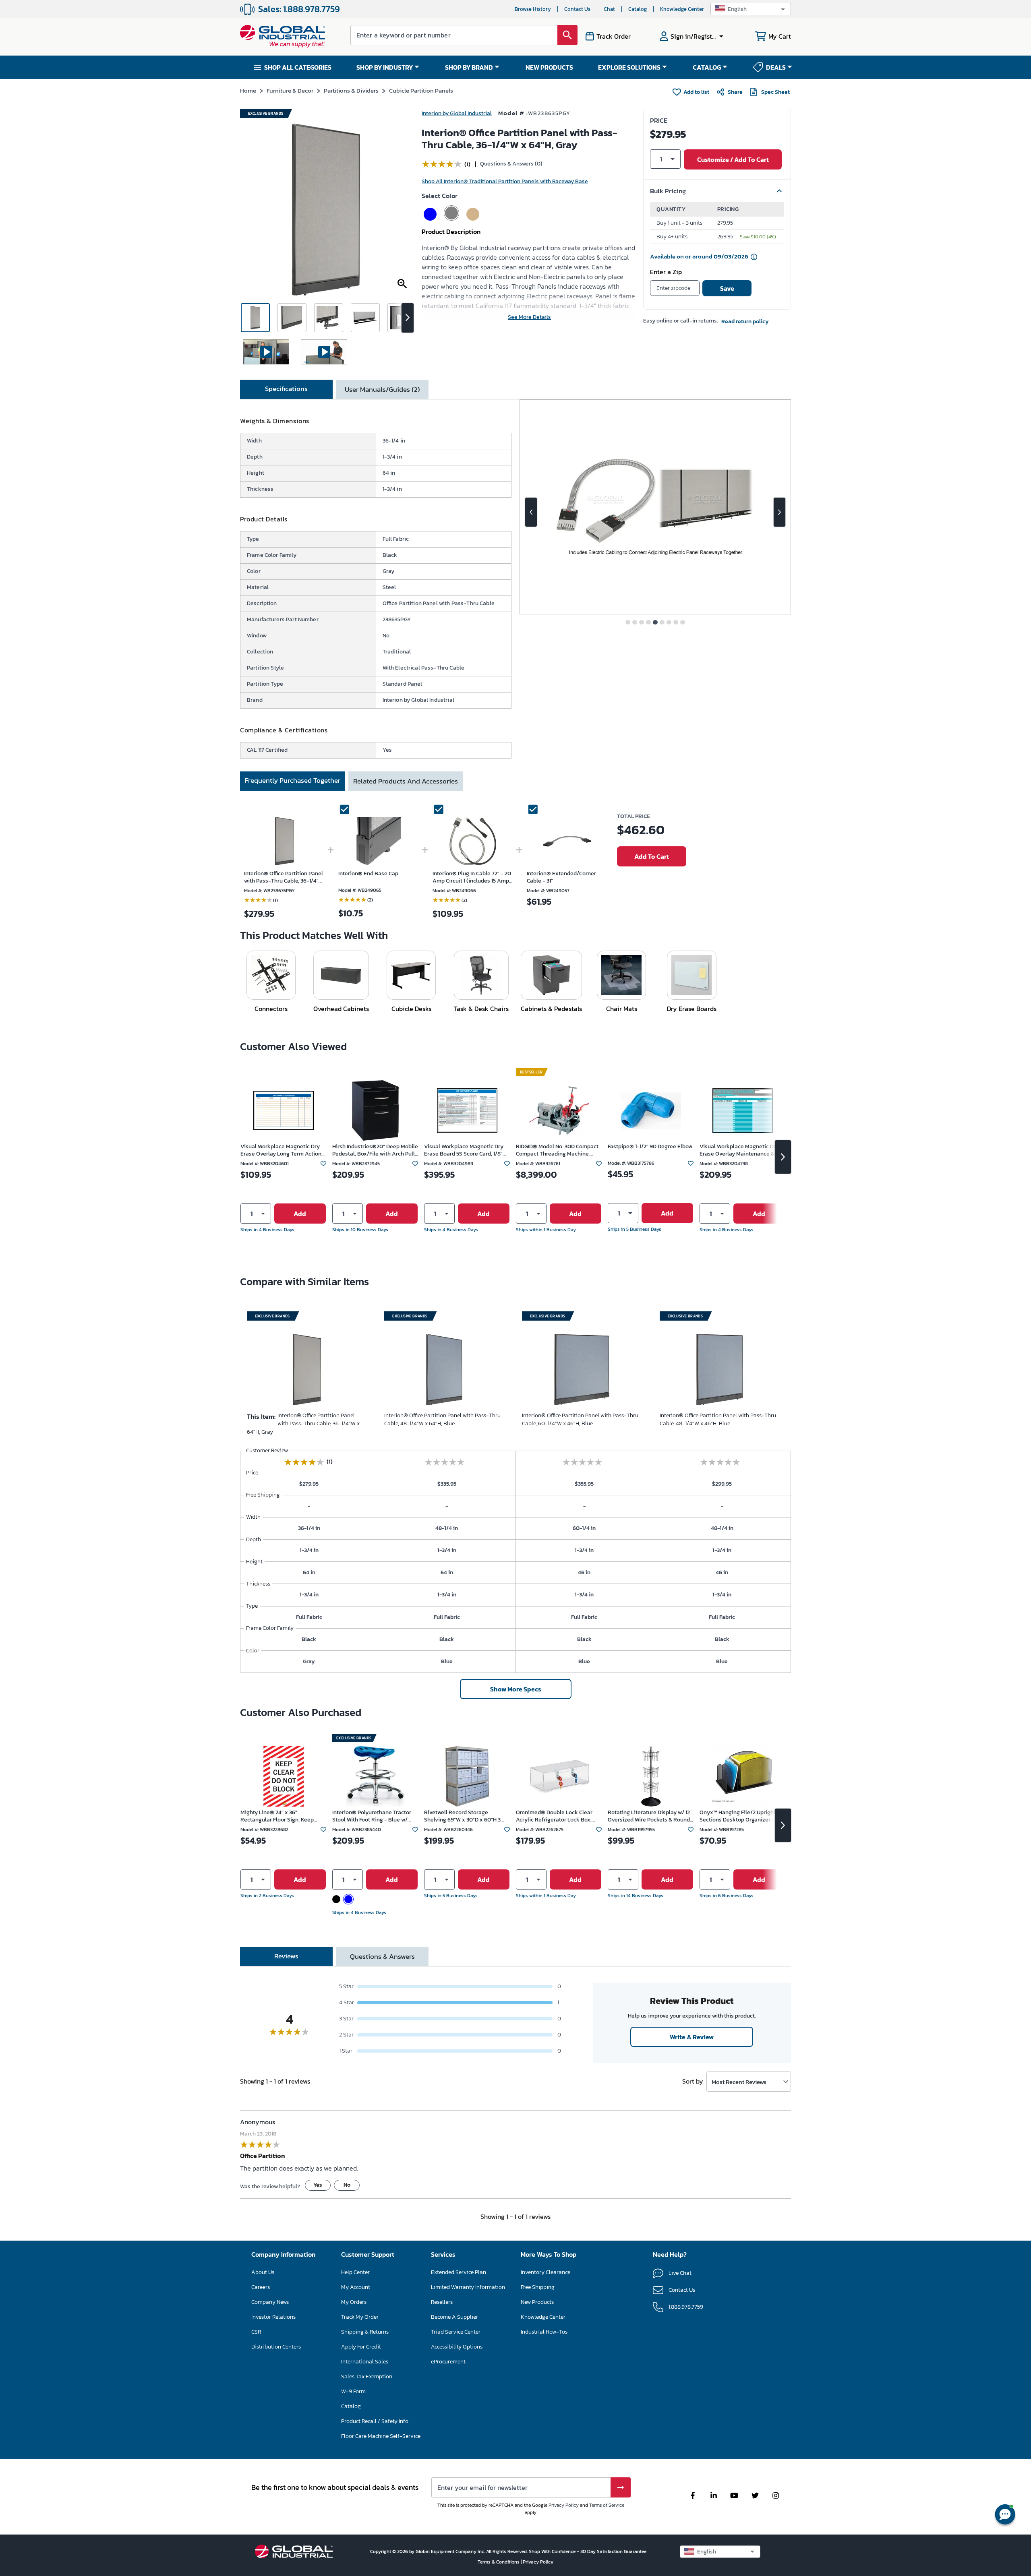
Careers (261, 2287)
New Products (537, 2302)
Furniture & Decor (290, 90)
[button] (751, 9)
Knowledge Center (682, 9)
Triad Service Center (456, 2332)
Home (248, 90)
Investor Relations (273, 2317)
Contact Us (577, 9)
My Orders (354, 2302)
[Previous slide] (531, 512)
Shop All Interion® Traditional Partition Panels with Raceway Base (505, 181)
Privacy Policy (564, 2505)
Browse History (533, 9)
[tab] (286, 389)
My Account (356, 2287)
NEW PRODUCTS (549, 67)
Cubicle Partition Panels (421, 90)
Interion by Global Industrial (457, 113)
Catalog (638, 9)
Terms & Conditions (499, 2562)
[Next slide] (779, 512)
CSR (256, 2332)
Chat (609, 9)
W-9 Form (353, 2391)
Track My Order (360, 2317)
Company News (270, 2302)
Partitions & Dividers (351, 90)
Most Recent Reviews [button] (739, 2082)
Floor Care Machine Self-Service (381, 2436)
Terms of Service (607, 2505)
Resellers (442, 2302)
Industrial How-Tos (544, 2332)
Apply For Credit (361, 2347)
